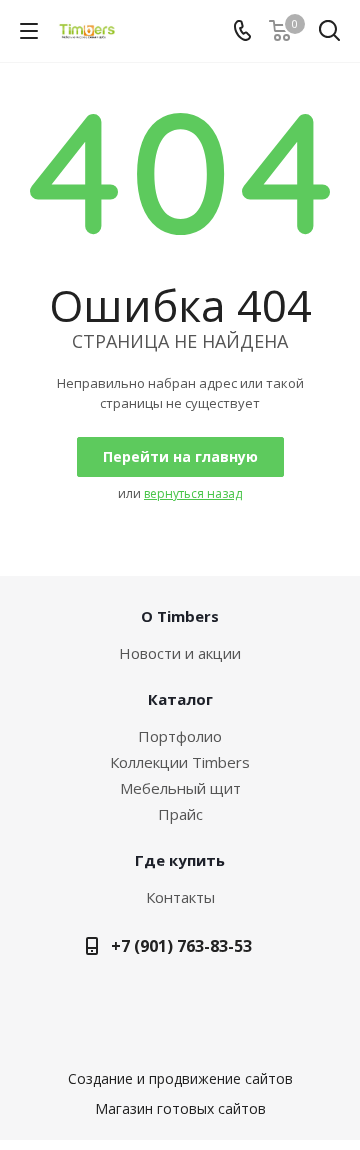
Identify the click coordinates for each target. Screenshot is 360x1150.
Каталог (180, 699)
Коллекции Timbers (180, 762)
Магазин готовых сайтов (180, 1108)
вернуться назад (193, 493)
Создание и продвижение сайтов (180, 1078)
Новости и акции (180, 653)
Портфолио (180, 736)
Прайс (180, 814)
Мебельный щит (180, 788)
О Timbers (180, 616)
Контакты (180, 897)
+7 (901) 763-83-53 (181, 946)
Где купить (180, 860)
